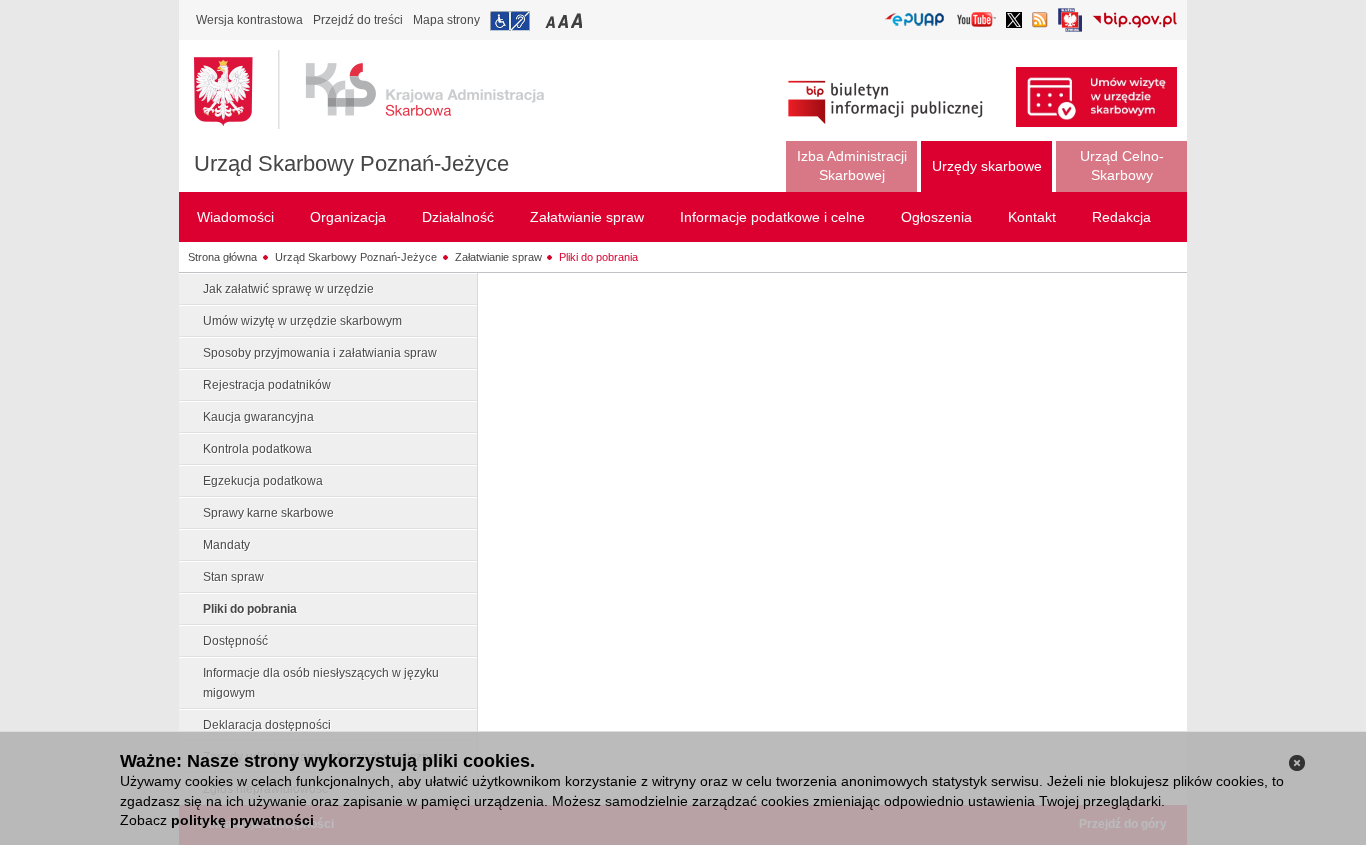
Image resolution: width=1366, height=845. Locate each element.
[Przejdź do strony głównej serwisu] (384, 90)
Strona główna (222, 257)
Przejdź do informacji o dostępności (510, 21)
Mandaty (226, 545)
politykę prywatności (242, 820)
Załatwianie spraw (498, 257)
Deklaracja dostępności (267, 725)
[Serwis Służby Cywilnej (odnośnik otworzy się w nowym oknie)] (1070, 25)
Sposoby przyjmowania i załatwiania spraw (320, 353)
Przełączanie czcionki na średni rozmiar (565, 20)
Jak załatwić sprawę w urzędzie (288, 289)
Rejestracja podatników (267, 385)
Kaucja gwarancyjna (258, 417)
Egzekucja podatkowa (263, 481)
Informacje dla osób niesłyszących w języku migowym (321, 683)
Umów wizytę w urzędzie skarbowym (302, 321)
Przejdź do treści (358, 20)
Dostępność (235, 641)
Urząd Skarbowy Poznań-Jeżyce (351, 163)
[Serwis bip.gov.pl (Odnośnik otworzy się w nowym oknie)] (1134, 21)
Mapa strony (446, 20)
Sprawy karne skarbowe (268, 513)
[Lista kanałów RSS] (1040, 21)
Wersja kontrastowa (249, 20)
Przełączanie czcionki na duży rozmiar (578, 20)
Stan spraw (233, 577)
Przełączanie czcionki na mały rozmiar (552, 20)
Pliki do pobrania (598, 257)
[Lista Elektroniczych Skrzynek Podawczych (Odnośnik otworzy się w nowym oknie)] (914, 20)
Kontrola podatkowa (257, 449)
